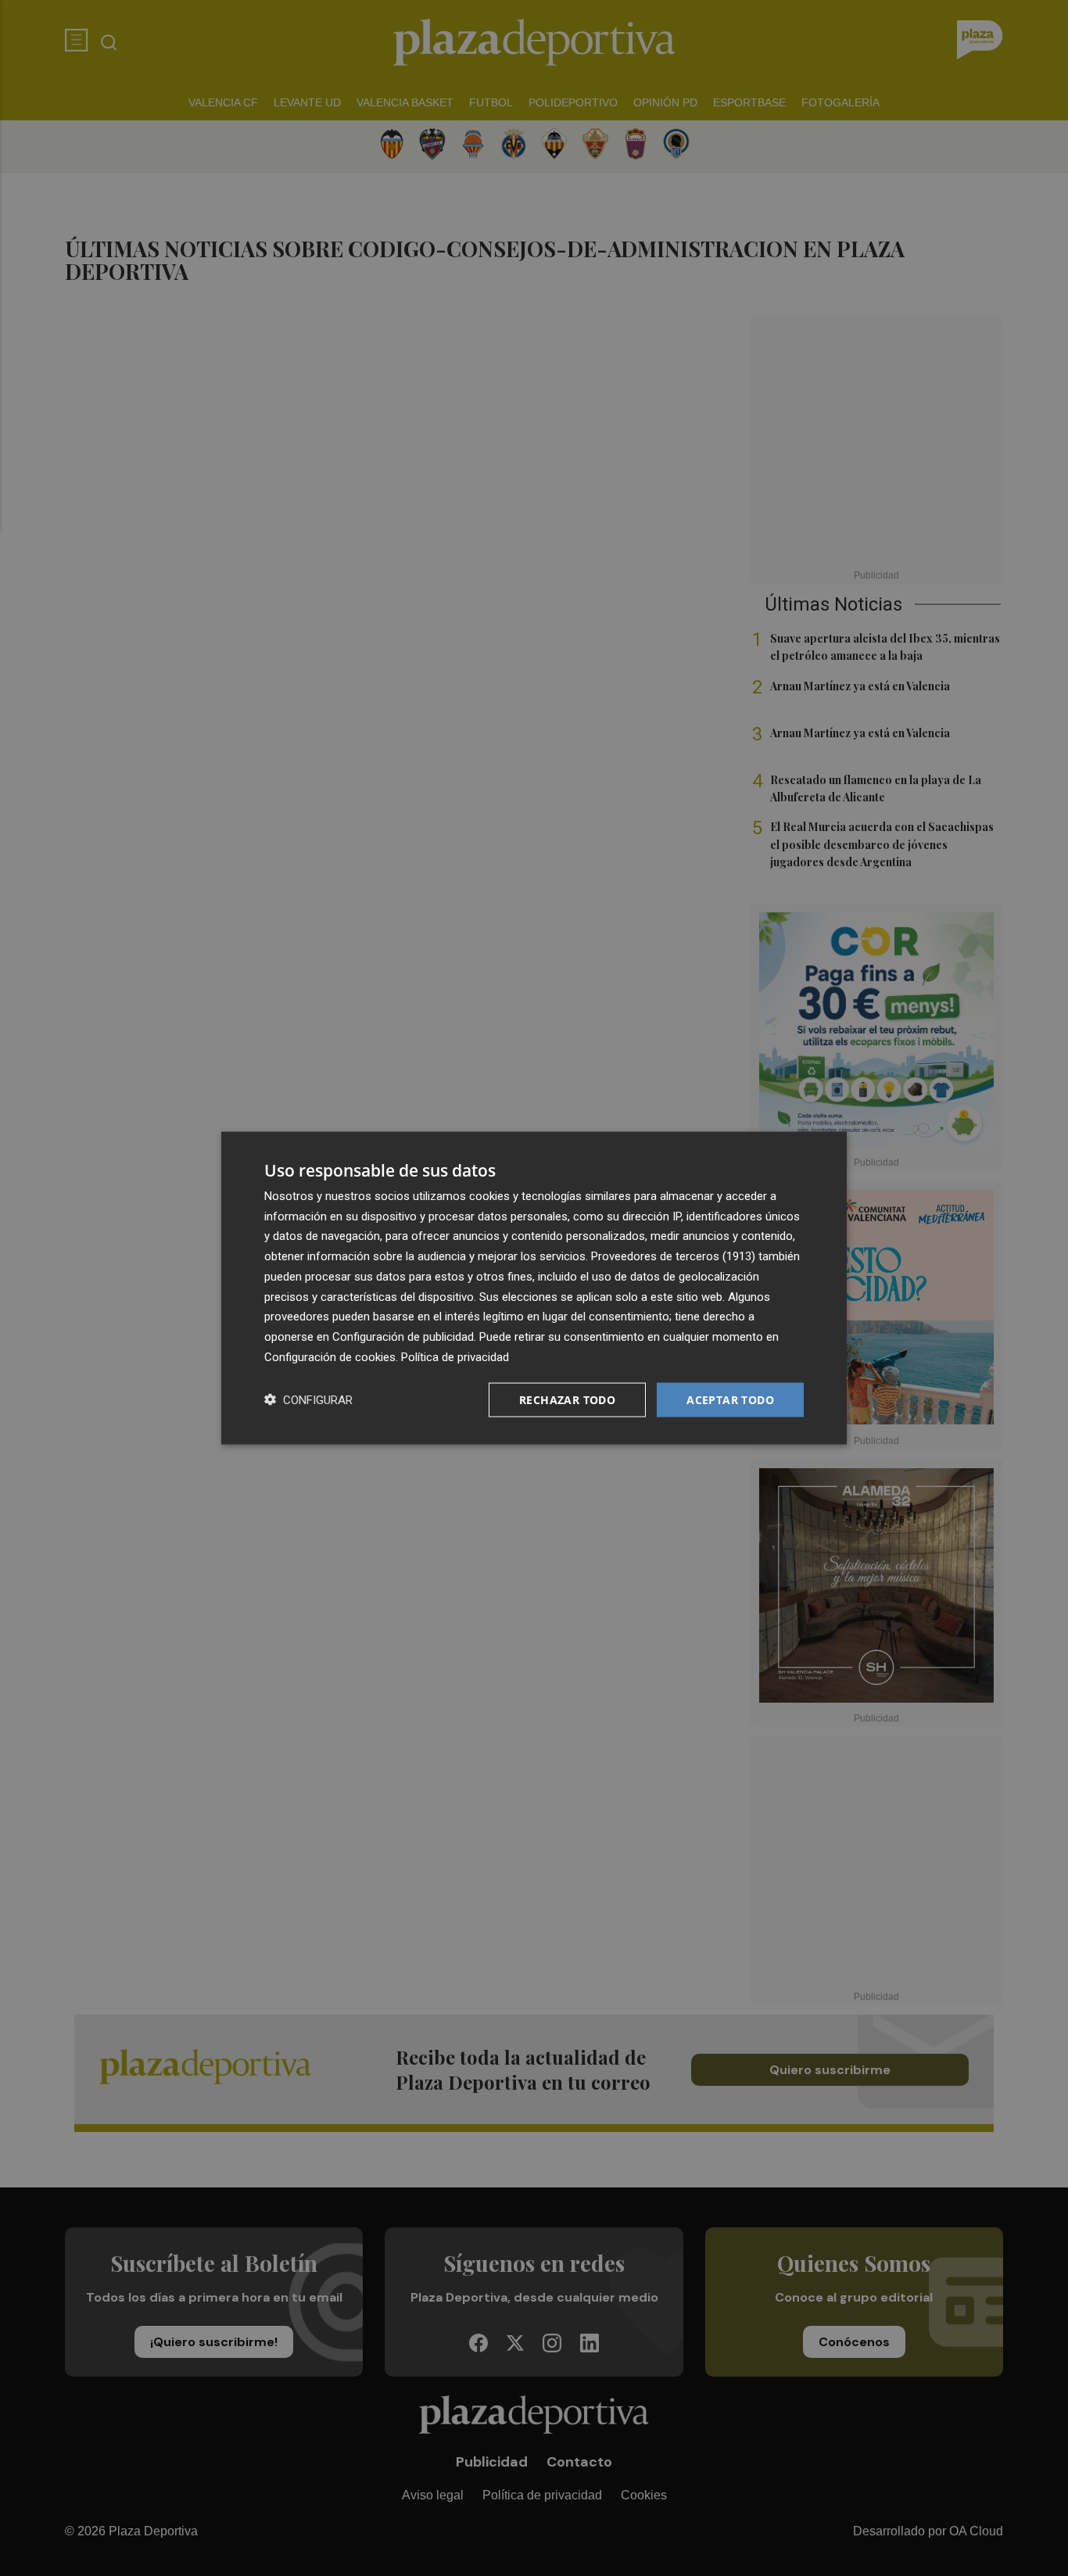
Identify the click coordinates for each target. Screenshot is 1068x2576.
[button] (308, 1400)
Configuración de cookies (330, 1356)
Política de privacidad (455, 1356)
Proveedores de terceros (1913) (673, 1256)
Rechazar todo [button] (567, 1399)
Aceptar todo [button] (730, 1399)
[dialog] (534, 1288)
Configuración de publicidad (403, 1337)
